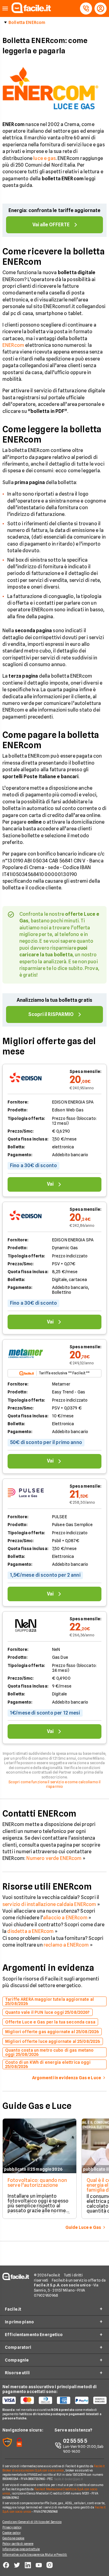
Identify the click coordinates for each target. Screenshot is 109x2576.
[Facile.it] (31, 11)
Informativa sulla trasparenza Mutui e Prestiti (35, 2554)
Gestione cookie (13, 2538)
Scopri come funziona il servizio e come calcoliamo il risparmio (54, 1784)
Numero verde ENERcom (54, 1858)
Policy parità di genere (18, 2544)
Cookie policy (12, 2533)
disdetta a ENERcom (30, 1931)
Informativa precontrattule (21, 2549)
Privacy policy (12, 2527)
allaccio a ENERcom (65, 1918)
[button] (5, 9)
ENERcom (13, 345)
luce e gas (45, 158)
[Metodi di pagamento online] (54, 2400)
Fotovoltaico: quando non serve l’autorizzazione (37, 2183)
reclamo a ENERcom (66, 1945)
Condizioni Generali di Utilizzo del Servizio (32, 2522)
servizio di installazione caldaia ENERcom (49, 1904)
